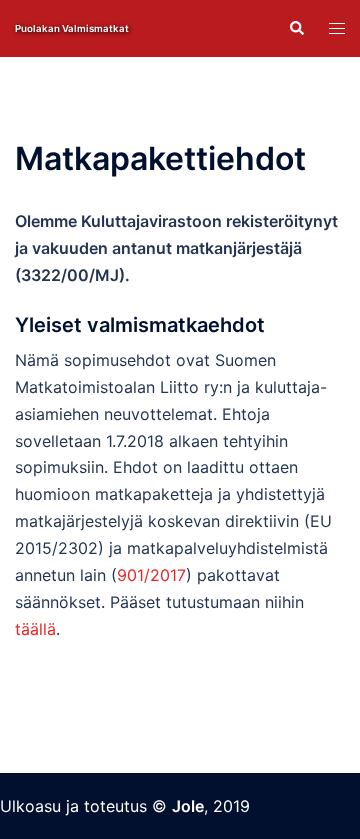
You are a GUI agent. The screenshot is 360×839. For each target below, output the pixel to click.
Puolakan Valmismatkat (72, 28)
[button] (296, 28)
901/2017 (151, 575)
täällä (35, 629)
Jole (188, 806)
